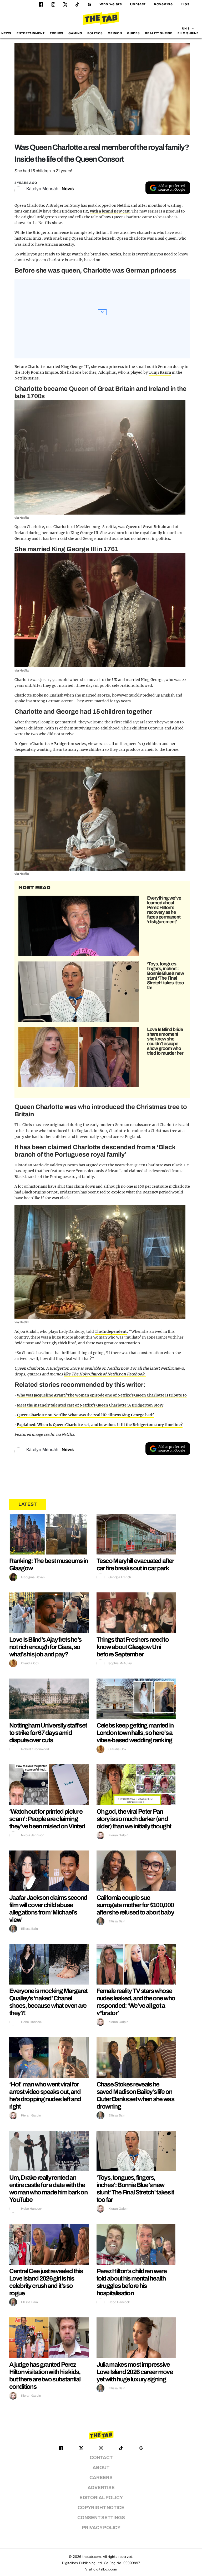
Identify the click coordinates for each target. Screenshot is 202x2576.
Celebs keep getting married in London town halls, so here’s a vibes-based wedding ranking (135, 1733)
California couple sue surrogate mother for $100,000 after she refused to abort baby (135, 1905)
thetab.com (92, 2557)
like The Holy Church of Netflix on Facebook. (105, 1374)
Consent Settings (101, 2518)
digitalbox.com (105, 2569)
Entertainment (31, 33)
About (101, 2468)
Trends (57, 33)
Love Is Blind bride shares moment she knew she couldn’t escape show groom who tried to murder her (165, 1041)
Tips (185, 4)
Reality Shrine (159, 33)
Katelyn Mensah (42, 189)
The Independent (111, 1331)
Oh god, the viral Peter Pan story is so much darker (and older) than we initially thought (134, 1819)
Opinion (115, 33)
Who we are (111, 4)
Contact (138, 4)
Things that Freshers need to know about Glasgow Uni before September (133, 1647)
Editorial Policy (101, 2498)
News (6, 33)
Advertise (163, 4)
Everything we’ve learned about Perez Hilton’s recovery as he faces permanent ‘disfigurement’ (164, 910)
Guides (133, 33)
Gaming (75, 33)
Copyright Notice (101, 2508)
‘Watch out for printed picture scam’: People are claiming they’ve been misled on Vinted (47, 1819)
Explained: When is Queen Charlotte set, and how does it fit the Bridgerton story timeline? (100, 1425)
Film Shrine (188, 33)
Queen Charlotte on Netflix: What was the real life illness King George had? (85, 1415)
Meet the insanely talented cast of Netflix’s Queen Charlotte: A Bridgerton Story (90, 1405)
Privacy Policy (101, 2528)
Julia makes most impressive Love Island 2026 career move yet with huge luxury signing (135, 2372)
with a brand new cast (110, 211)
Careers (101, 2478)
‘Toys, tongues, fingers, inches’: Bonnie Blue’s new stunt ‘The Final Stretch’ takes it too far (165, 976)
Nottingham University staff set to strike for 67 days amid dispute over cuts (48, 1733)
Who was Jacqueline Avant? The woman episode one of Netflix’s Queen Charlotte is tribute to (102, 1395)
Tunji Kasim (160, 372)
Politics (95, 33)
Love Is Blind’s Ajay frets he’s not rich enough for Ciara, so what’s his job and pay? (45, 1647)
